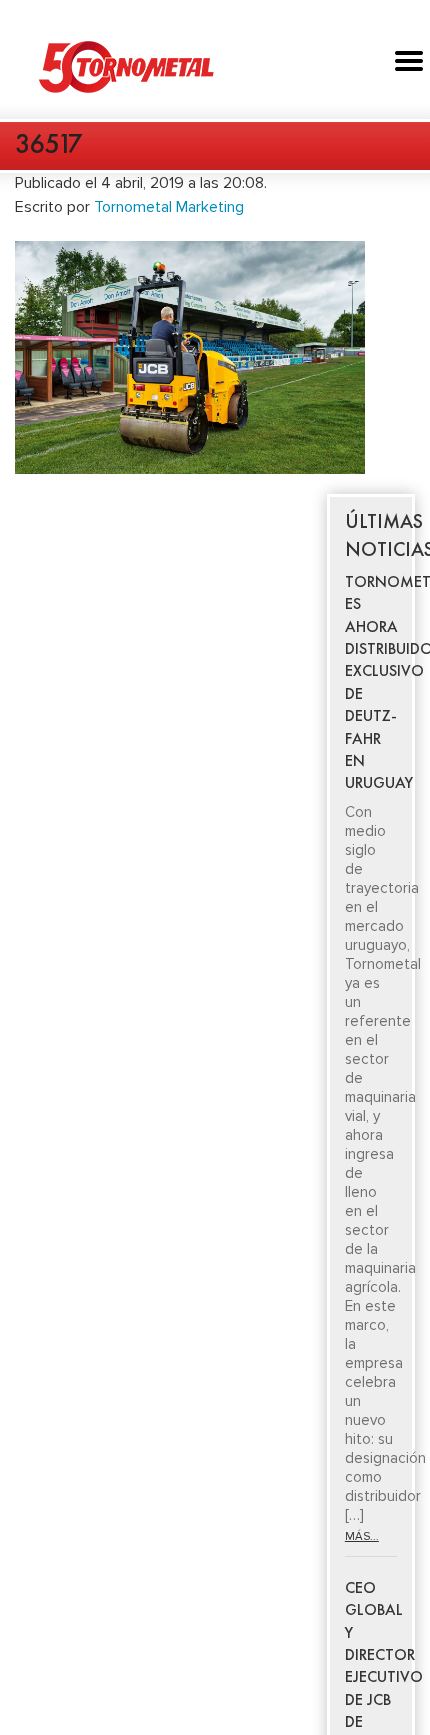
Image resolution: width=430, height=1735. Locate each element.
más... (362, 1536)
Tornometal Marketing (169, 207)
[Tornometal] (215, 66)
